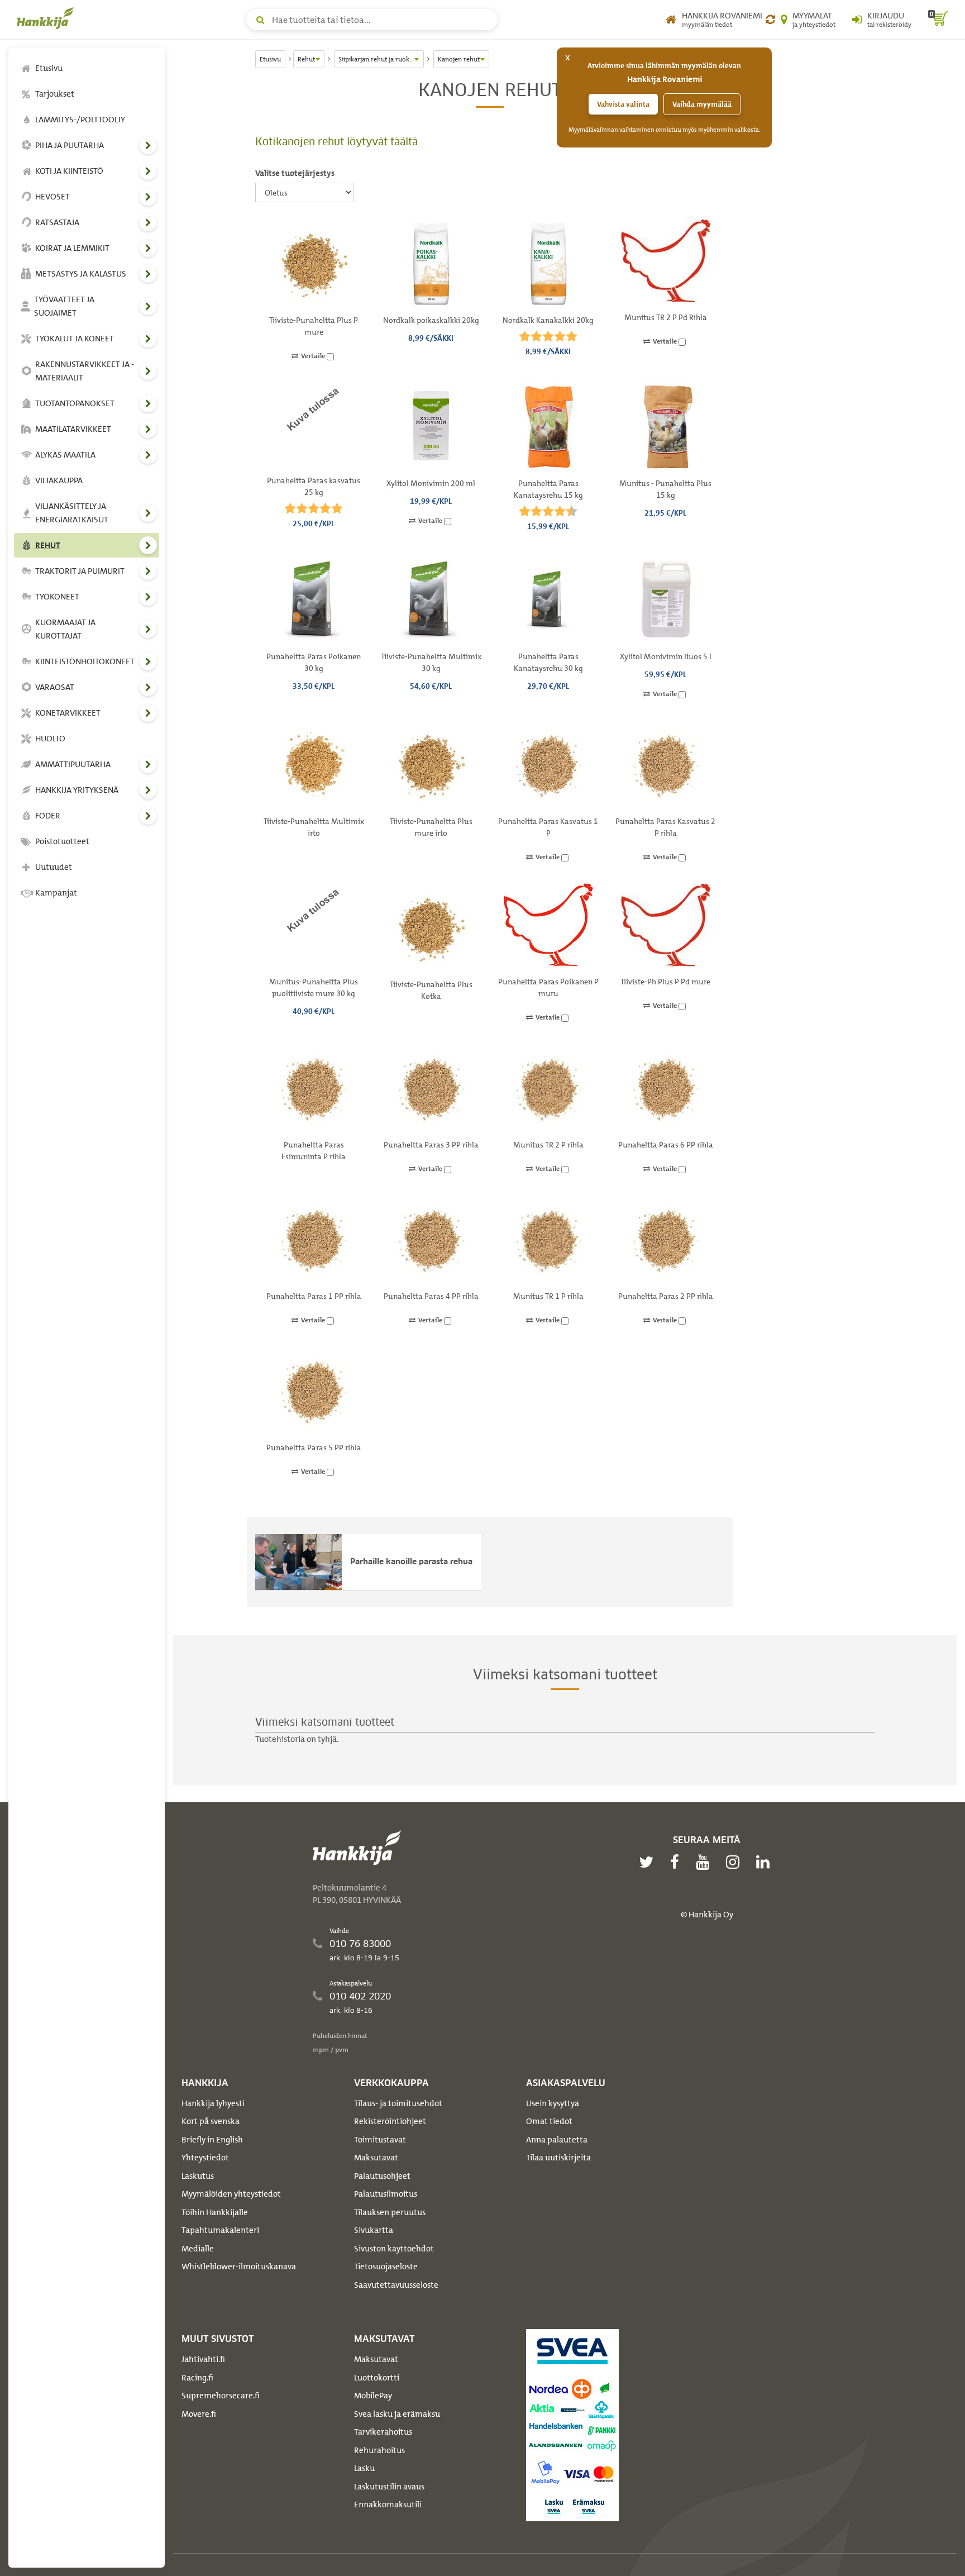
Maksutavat (376, 2158)
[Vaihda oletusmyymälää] (770, 20)
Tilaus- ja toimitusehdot (398, 2103)
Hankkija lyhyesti (213, 2103)
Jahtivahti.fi (203, 2359)
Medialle (198, 2249)
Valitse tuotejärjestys (295, 173)
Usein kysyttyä (553, 2103)
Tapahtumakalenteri (220, 2230)
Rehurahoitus (379, 2450)
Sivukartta (374, 2230)
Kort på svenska (211, 2121)
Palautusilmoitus (386, 2194)
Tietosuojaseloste (386, 2267)
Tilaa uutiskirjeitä (558, 2158)
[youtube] (705, 1862)
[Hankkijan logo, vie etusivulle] (47, 18)
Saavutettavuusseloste (396, 2285)
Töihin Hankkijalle (215, 2212)
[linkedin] (766, 1862)
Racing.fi (197, 2378)
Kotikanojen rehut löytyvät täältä (336, 142)
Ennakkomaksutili (388, 2504)
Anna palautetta (557, 2140)
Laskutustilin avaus (389, 2487)
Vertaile (314, 356)
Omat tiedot (549, 2121)
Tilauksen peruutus (390, 2212)
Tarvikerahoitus (383, 2432)
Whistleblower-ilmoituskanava (239, 2267)
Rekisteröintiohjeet (390, 2121)
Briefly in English (212, 2140)
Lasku (364, 2468)
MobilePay (373, 2396)
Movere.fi (199, 2414)
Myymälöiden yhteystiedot (231, 2194)
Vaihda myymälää (702, 104)
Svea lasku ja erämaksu (397, 2414)
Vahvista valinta (623, 104)
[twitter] (649, 1862)
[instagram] (735, 1862)
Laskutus (198, 2176)
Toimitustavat (380, 2140)
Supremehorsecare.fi (221, 2396)
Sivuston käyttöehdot (394, 2249)
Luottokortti (377, 2378)
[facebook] (677, 1862)
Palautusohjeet (382, 2176)
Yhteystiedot (205, 2158)
